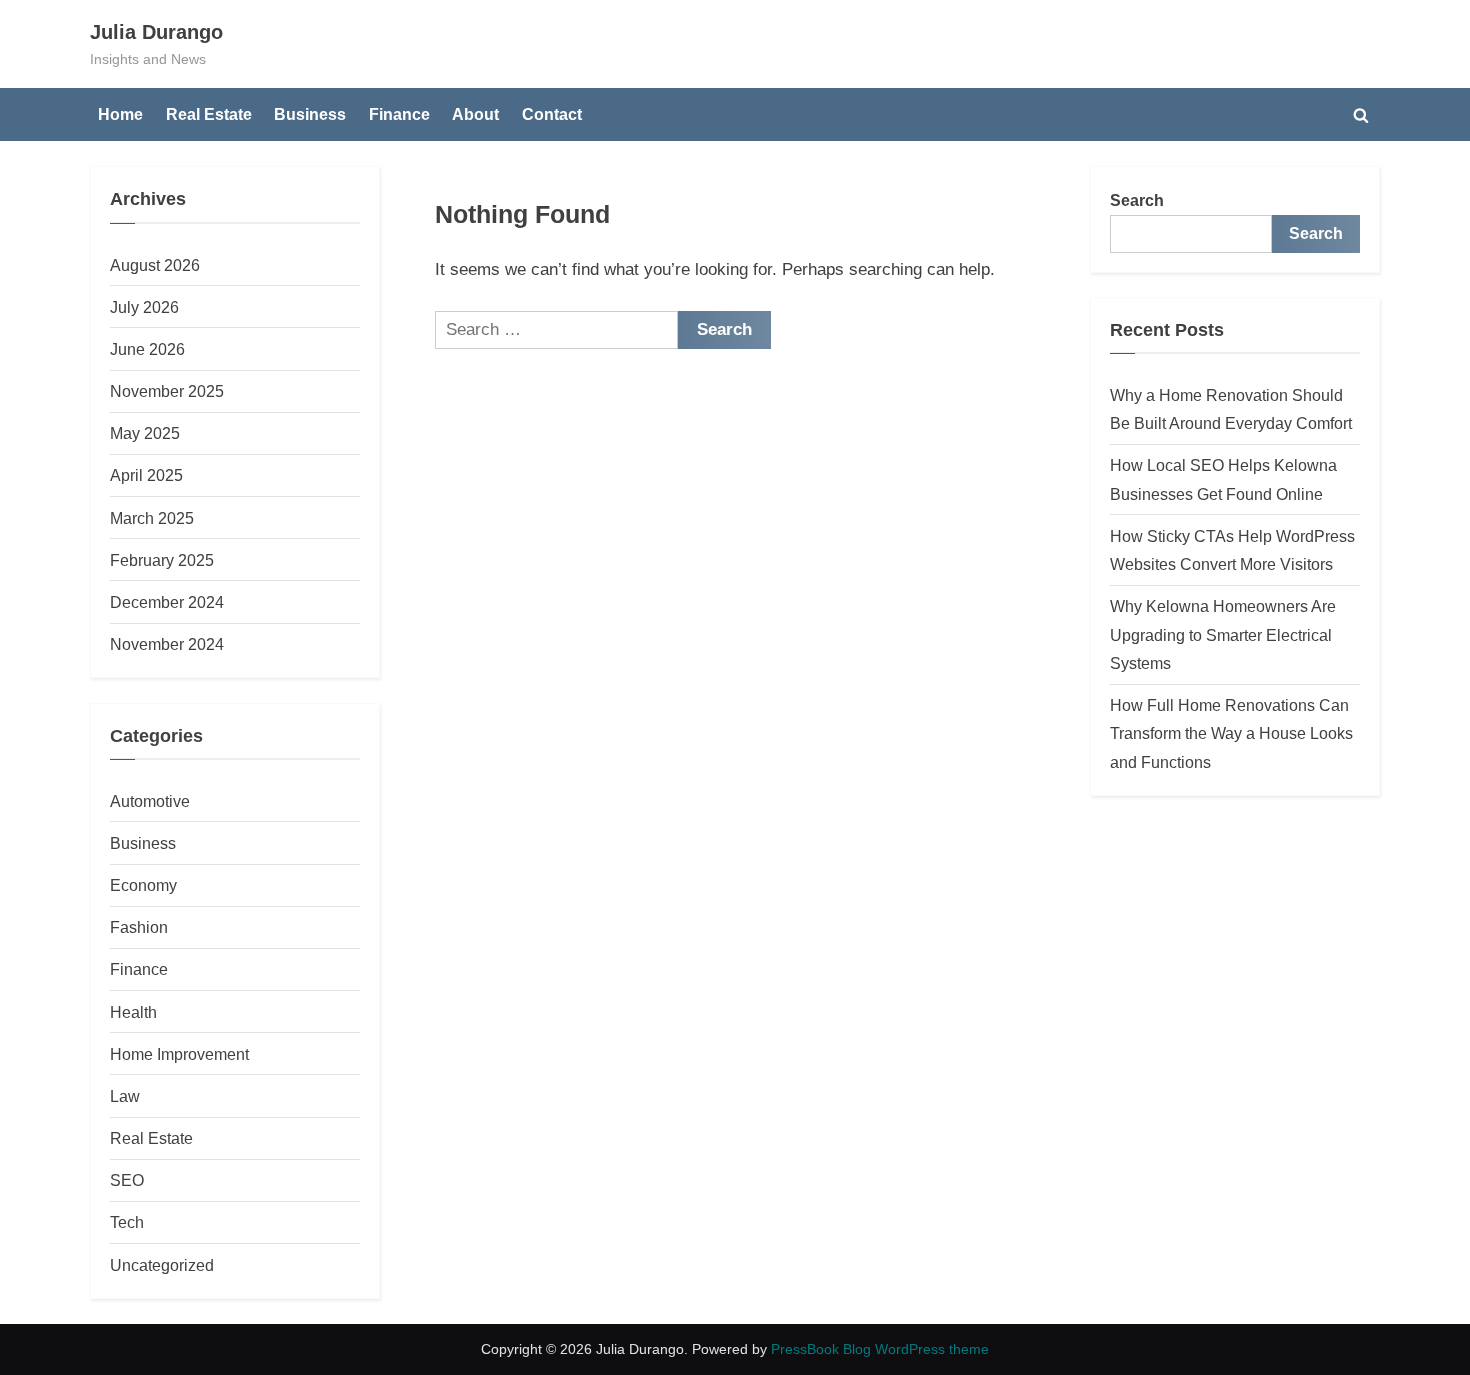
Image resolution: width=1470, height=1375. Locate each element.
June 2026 (147, 349)
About (475, 114)
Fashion (139, 927)
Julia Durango (156, 32)
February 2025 (162, 560)
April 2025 (146, 475)
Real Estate (209, 114)
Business (310, 114)
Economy (143, 885)
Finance (399, 114)
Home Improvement (179, 1054)
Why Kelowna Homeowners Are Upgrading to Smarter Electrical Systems (1223, 634)
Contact (552, 114)
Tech (127, 1222)
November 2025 (167, 391)
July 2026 (144, 307)
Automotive (150, 801)
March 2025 (152, 518)
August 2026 (155, 265)
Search (1137, 200)
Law (125, 1096)
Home (120, 114)
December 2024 (167, 602)
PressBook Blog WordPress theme (880, 1349)
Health (133, 1012)
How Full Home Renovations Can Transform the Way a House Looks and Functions (1231, 733)
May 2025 (145, 433)
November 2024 (167, 644)
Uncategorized (162, 1265)
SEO (127, 1180)
